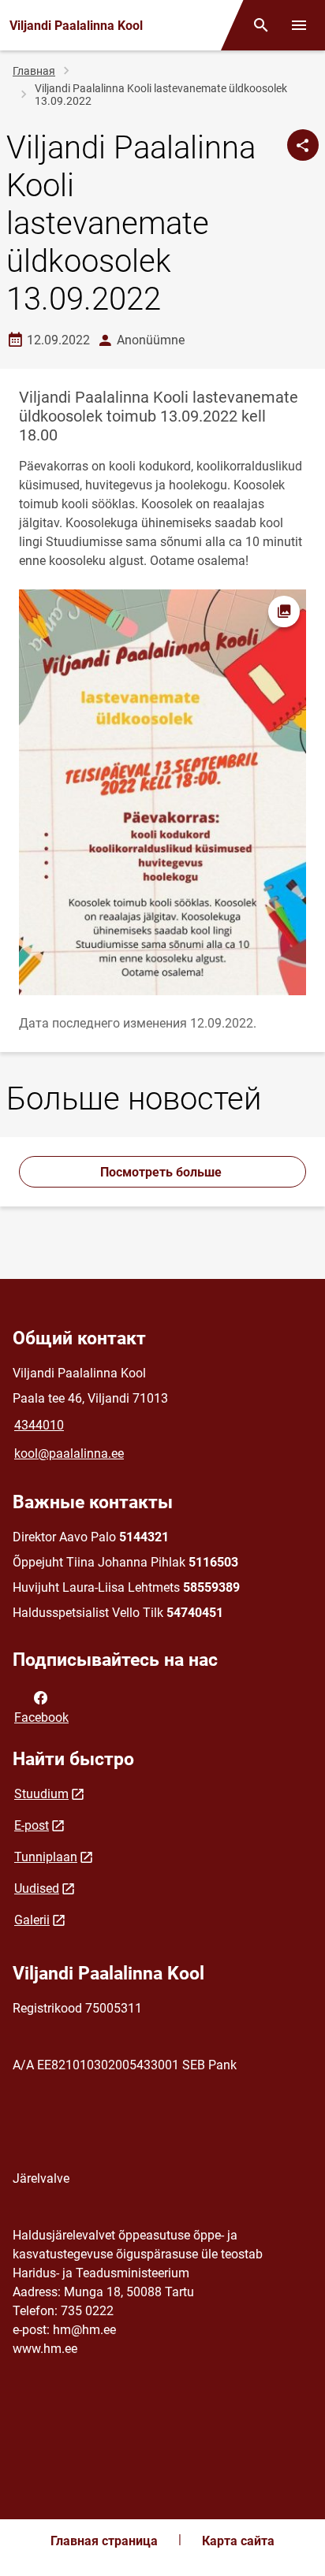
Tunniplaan (46, 1857)
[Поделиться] (303, 145)
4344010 (39, 1425)
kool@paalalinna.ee (69, 1453)
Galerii (32, 1920)
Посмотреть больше (162, 1172)
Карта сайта (238, 2541)
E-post (32, 1825)
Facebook (41, 1717)
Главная (34, 71)
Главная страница (104, 2541)
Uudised (37, 1888)
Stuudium (41, 1794)
